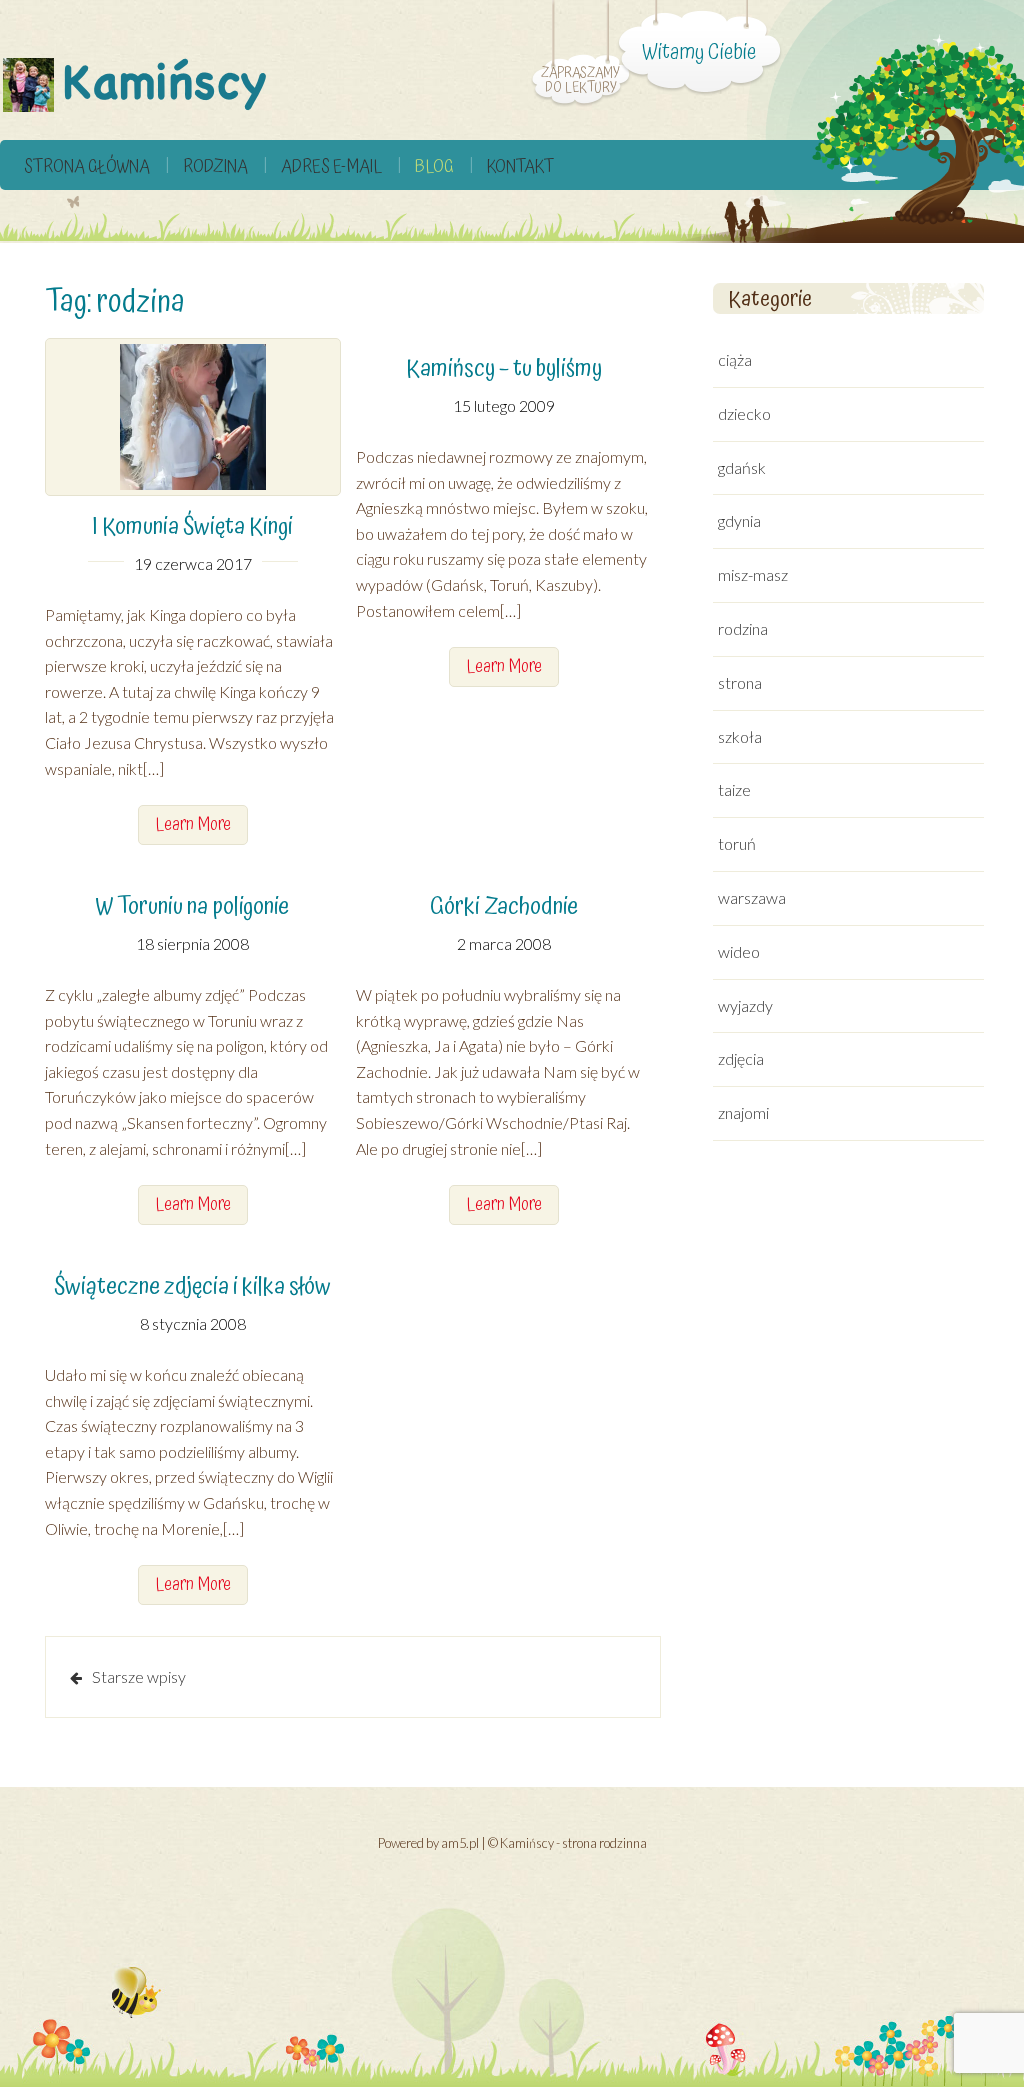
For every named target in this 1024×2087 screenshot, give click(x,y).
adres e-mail (331, 166)
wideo (739, 951)
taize (734, 789)
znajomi (743, 1112)
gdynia (739, 520)
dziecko (744, 413)
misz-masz (753, 574)
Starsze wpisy (139, 1676)
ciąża (735, 359)
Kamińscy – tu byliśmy (504, 369)
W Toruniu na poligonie (192, 907)
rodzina (215, 166)
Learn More (193, 824)
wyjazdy (745, 1005)
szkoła (740, 736)
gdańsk (742, 467)
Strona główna (87, 166)
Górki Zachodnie (504, 907)
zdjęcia (741, 1058)
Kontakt (520, 166)
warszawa (752, 897)
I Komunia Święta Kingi (192, 527)
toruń (737, 843)
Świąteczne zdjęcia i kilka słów (192, 1287)
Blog (434, 166)
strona (740, 682)
